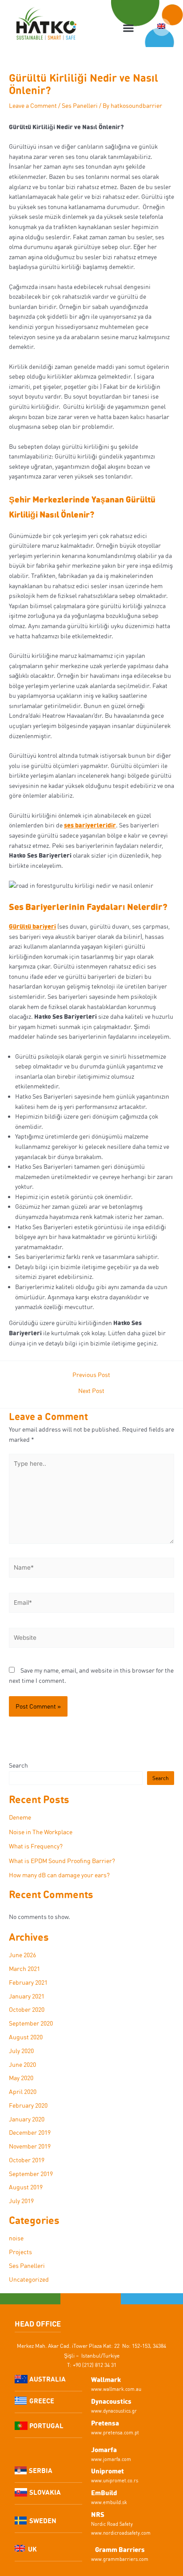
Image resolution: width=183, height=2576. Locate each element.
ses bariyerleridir (90, 825)
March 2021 (24, 1969)
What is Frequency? (36, 1846)
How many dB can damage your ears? (59, 1875)
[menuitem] (162, 27)
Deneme (20, 1817)
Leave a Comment (33, 105)
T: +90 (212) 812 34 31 (92, 2365)
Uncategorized (29, 2279)
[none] (162, 27)
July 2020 (21, 2051)
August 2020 (26, 2037)
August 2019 (26, 2187)
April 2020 (23, 2091)
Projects (20, 2252)
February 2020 (28, 2105)
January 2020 (27, 2119)
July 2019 (21, 2201)
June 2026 (22, 1955)
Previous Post (91, 1375)
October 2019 (27, 2160)
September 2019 (31, 2174)
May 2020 (21, 2078)
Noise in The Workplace (41, 1832)
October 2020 (27, 2009)
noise (16, 2238)
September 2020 (31, 2023)
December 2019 (30, 2132)
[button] (129, 28)
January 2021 (27, 1996)
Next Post (91, 1391)
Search (18, 1765)
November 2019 (30, 2146)
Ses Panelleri (80, 105)
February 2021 (28, 1982)
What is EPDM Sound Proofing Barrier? (62, 1861)
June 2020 (22, 2064)
